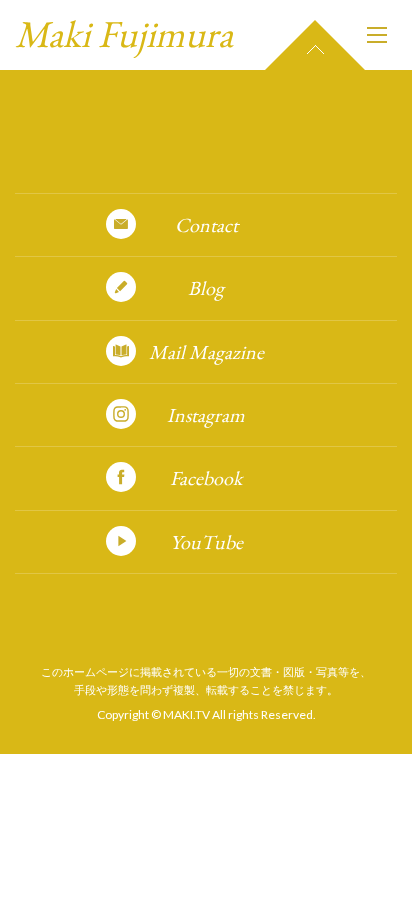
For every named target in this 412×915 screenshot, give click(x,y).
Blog (206, 288)
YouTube (206, 542)
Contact (206, 225)
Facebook (206, 478)
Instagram (206, 415)
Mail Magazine (206, 352)
